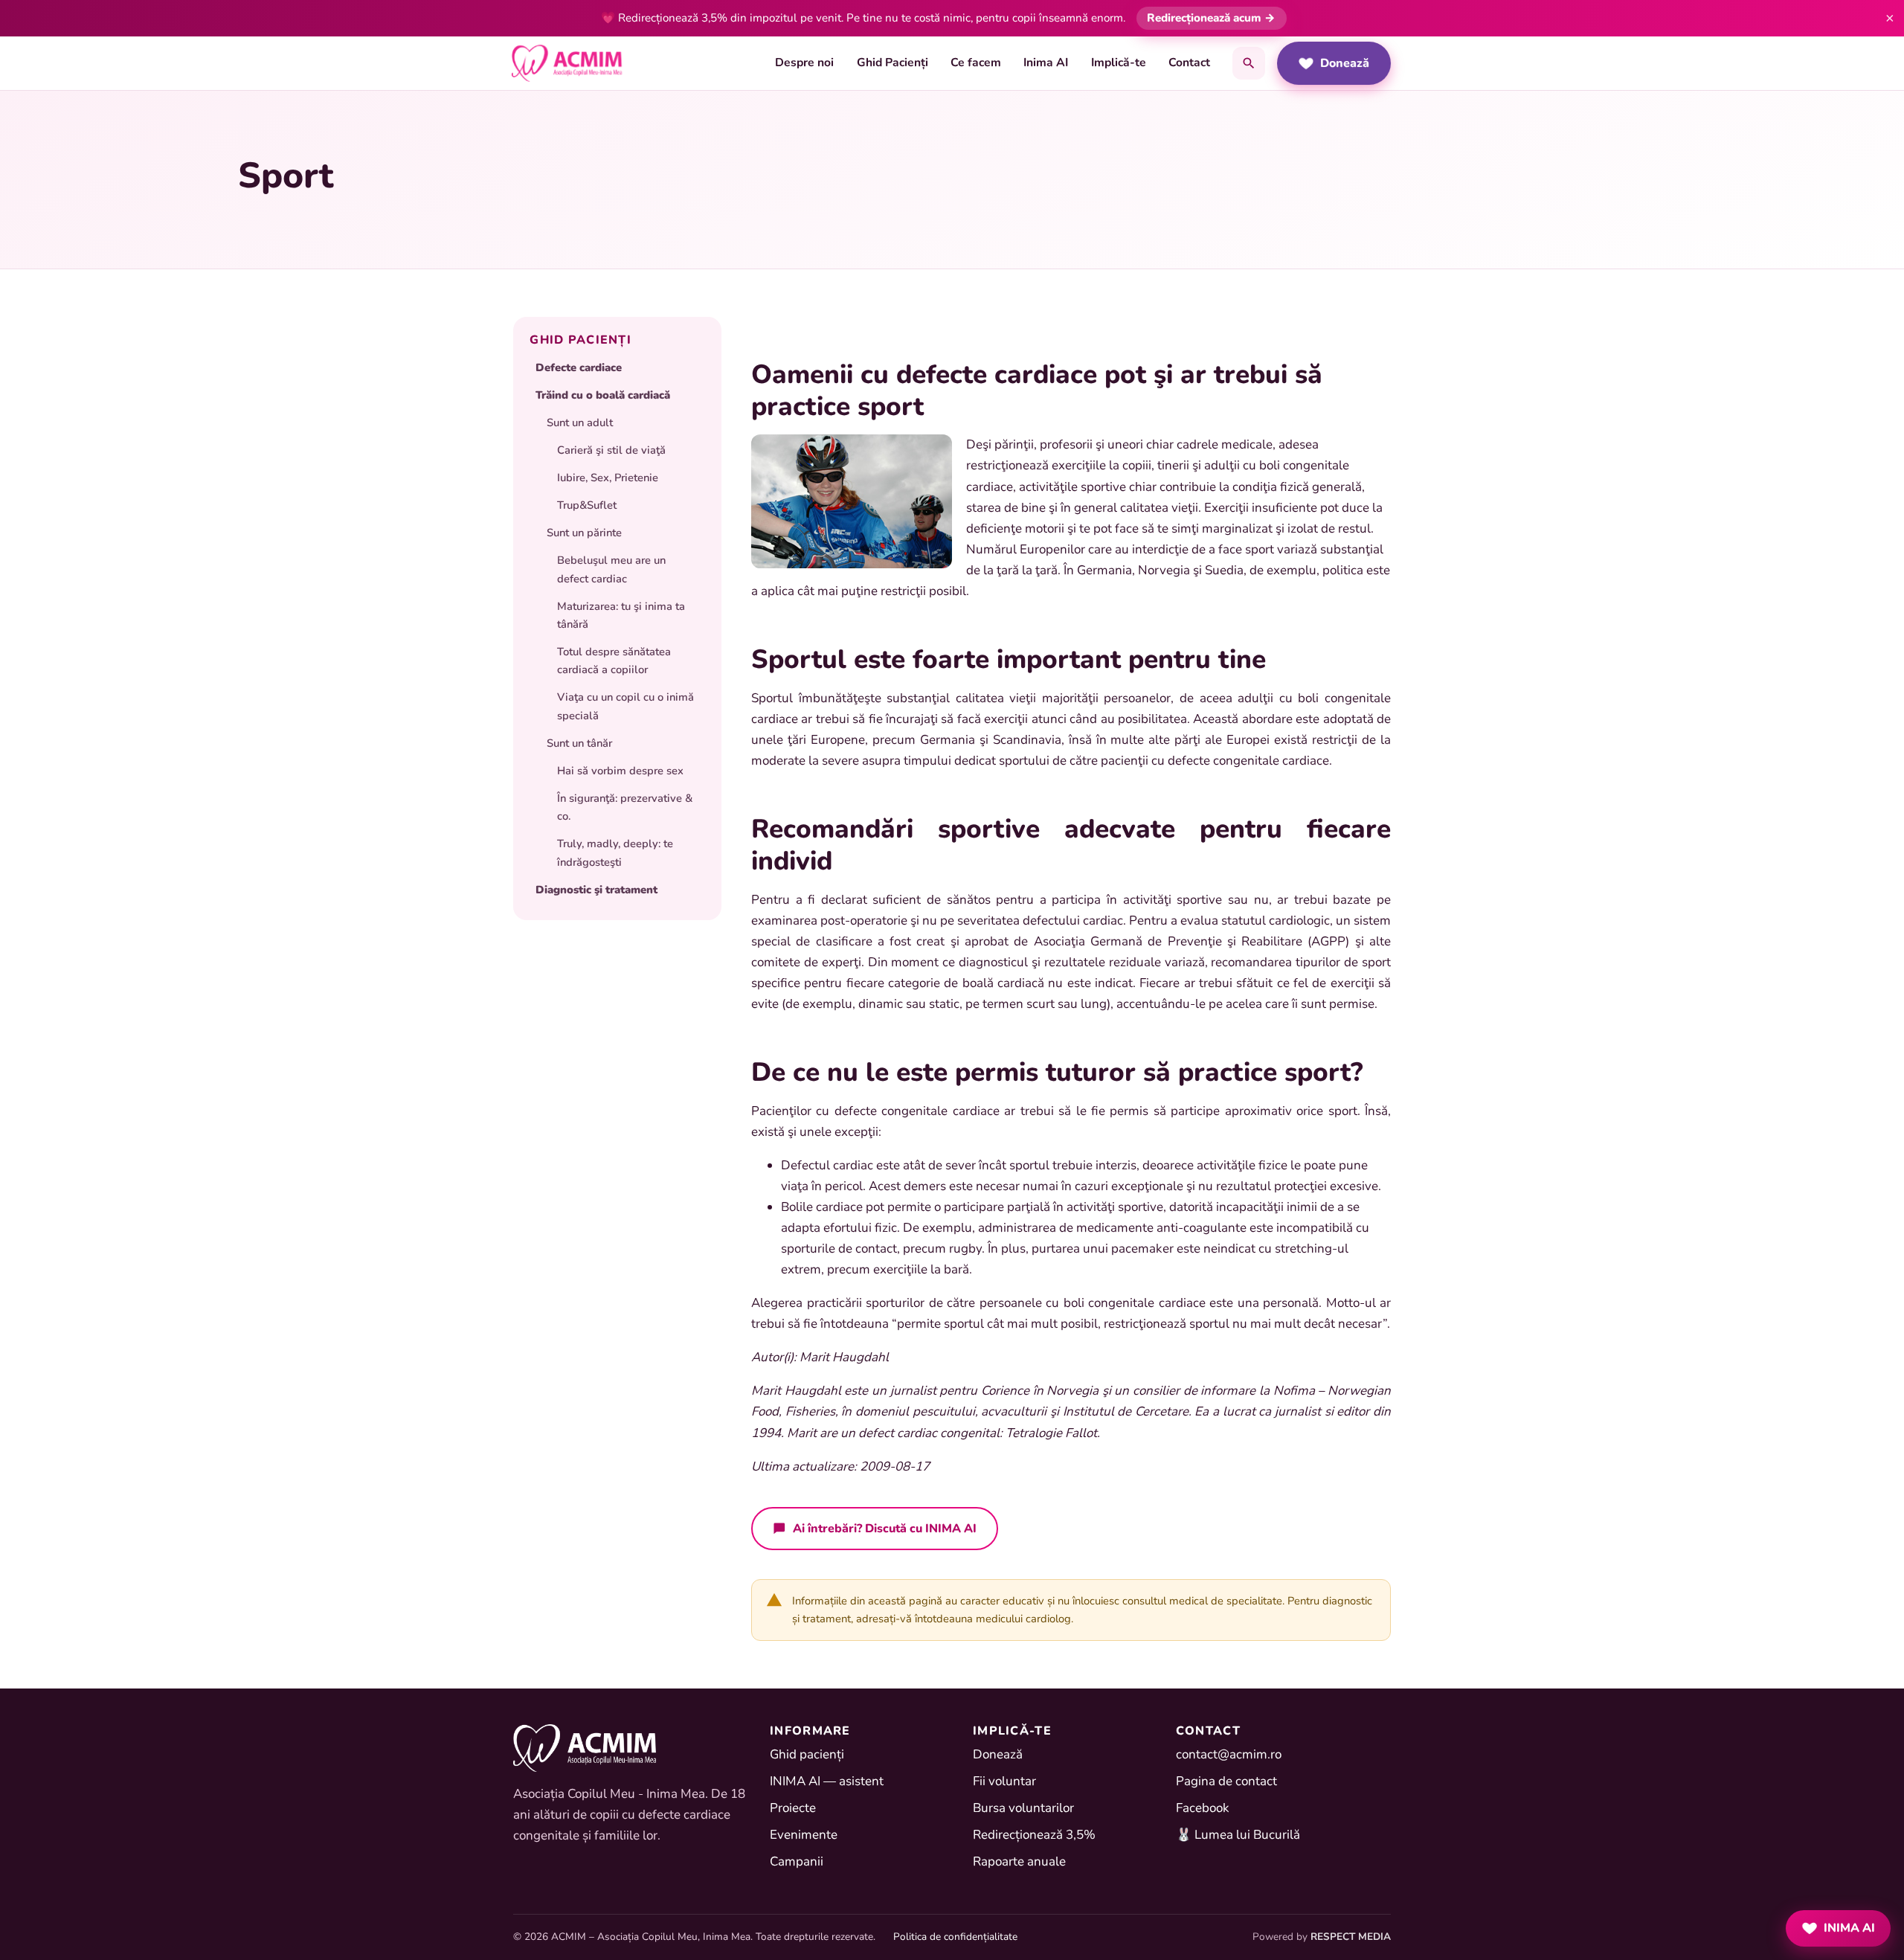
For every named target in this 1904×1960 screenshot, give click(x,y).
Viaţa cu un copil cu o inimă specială (625, 706)
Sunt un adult (580, 422)
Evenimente (804, 1835)
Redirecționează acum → (1211, 18)
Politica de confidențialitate (955, 1937)
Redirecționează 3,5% (1034, 1835)
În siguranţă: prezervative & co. (625, 807)
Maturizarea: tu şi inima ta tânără (621, 615)
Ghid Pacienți (892, 62)
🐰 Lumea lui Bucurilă (1238, 1835)
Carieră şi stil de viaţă (611, 450)
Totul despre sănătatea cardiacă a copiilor (614, 661)
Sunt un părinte (584, 533)
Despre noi (804, 62)
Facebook (1203, 1808)
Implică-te (1119, 62)
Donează (1345, 63)
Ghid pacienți (807, 1754)
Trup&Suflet (587, 505)
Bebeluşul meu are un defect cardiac (611, 569)
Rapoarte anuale (1019, 1861)
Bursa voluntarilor (1023, 1808)
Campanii (797, 1861)
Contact (1189, 62)
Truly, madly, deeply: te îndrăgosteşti (615, 852)
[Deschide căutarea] (1249, 63)
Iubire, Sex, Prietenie (608, 478)
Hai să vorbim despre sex (620, 771)
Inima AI (1046, 62)
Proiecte (793, 1808)
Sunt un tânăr (579, 743)
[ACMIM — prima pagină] (567, 63)
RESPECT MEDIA (1351, 1937)
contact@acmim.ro (1229, 1754)
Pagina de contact (1226, 1781)
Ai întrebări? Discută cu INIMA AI (885, 1528)
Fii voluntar (1004, 1781)
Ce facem (976, 62)
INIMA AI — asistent (827, 1781)
